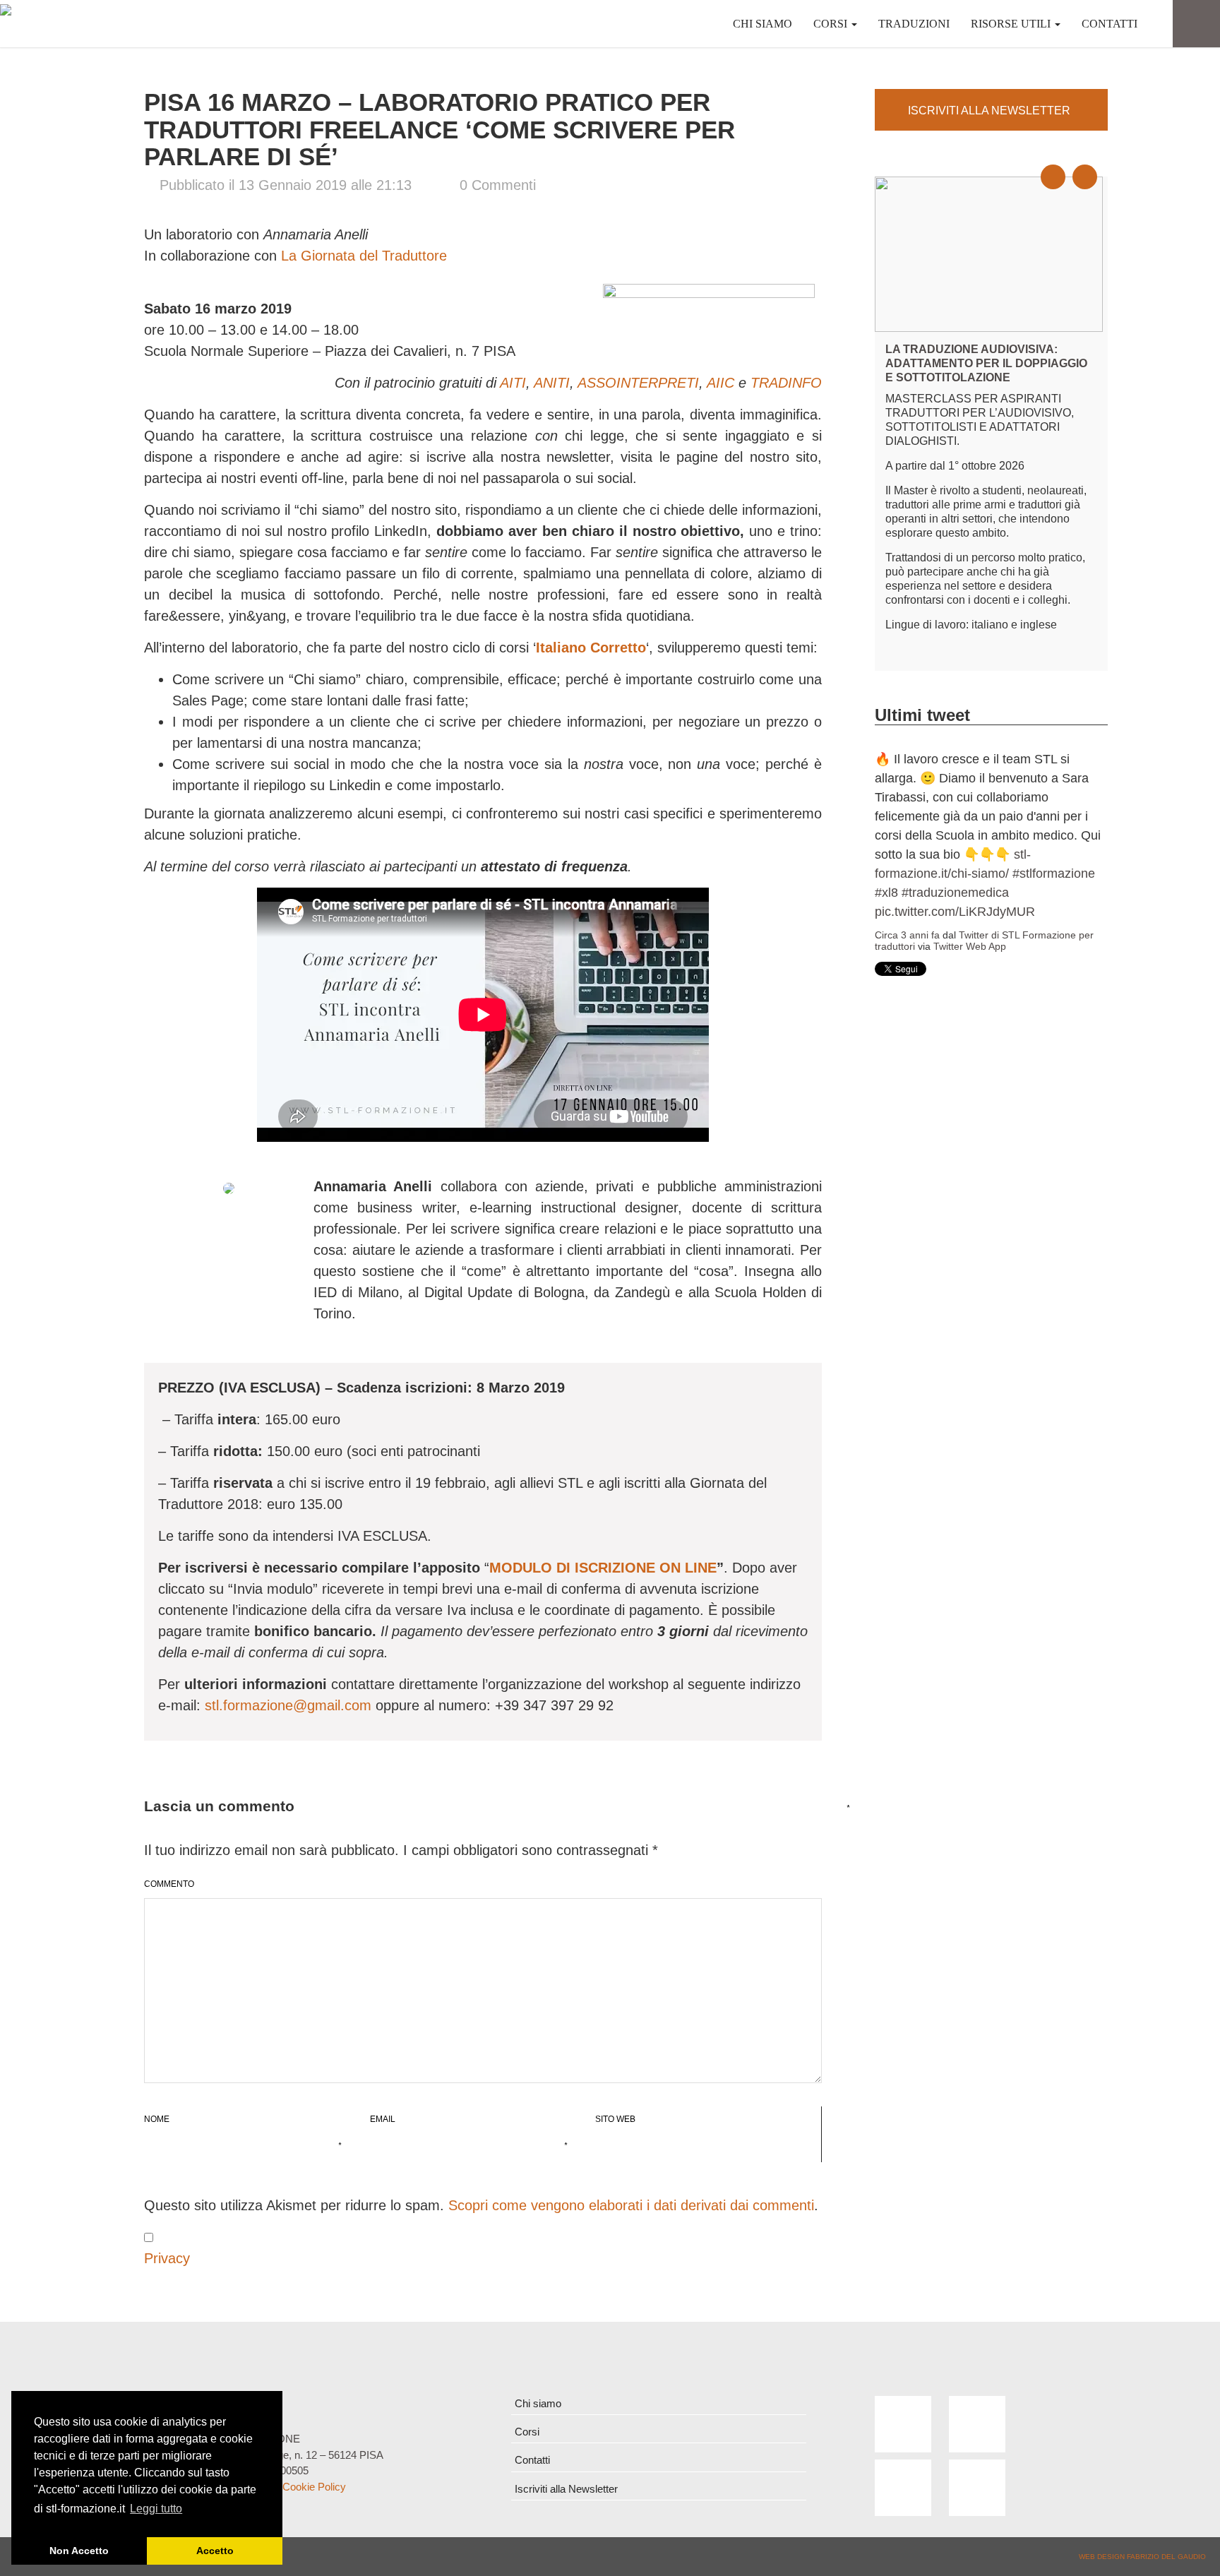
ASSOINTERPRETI (638, 383)
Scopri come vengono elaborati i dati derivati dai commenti (631, 2205)
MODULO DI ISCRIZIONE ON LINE (603, 1568)
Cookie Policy (314, 2487)
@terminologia (916, 759)
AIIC (720, 383)
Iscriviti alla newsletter (989, 111)
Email (383, 2122)
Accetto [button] (215, 2551)
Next (1093, 165)
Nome (157, 2122)
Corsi (832, 24)
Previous (1061, 165)
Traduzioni (914, 24)
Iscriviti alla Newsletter (566, 2489)
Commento (169, 1881)
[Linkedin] (903, 2488)
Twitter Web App (970, 794)
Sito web (615, 2119)
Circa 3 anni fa (907, 782)
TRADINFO (786, 383)
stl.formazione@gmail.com (288, 1705)
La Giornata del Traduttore (364, 256)
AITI (513, 383)
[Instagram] (977, 2488)
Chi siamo (762, 24)
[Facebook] (903, 2424)
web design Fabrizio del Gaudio (1142, 2557)
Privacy (167, 2258)
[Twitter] (977, 2424)
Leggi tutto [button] (156, 2509)
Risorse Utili (1012, 24)
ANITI (552, 383)
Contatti (1110, 24)
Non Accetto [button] (79, 2551)
